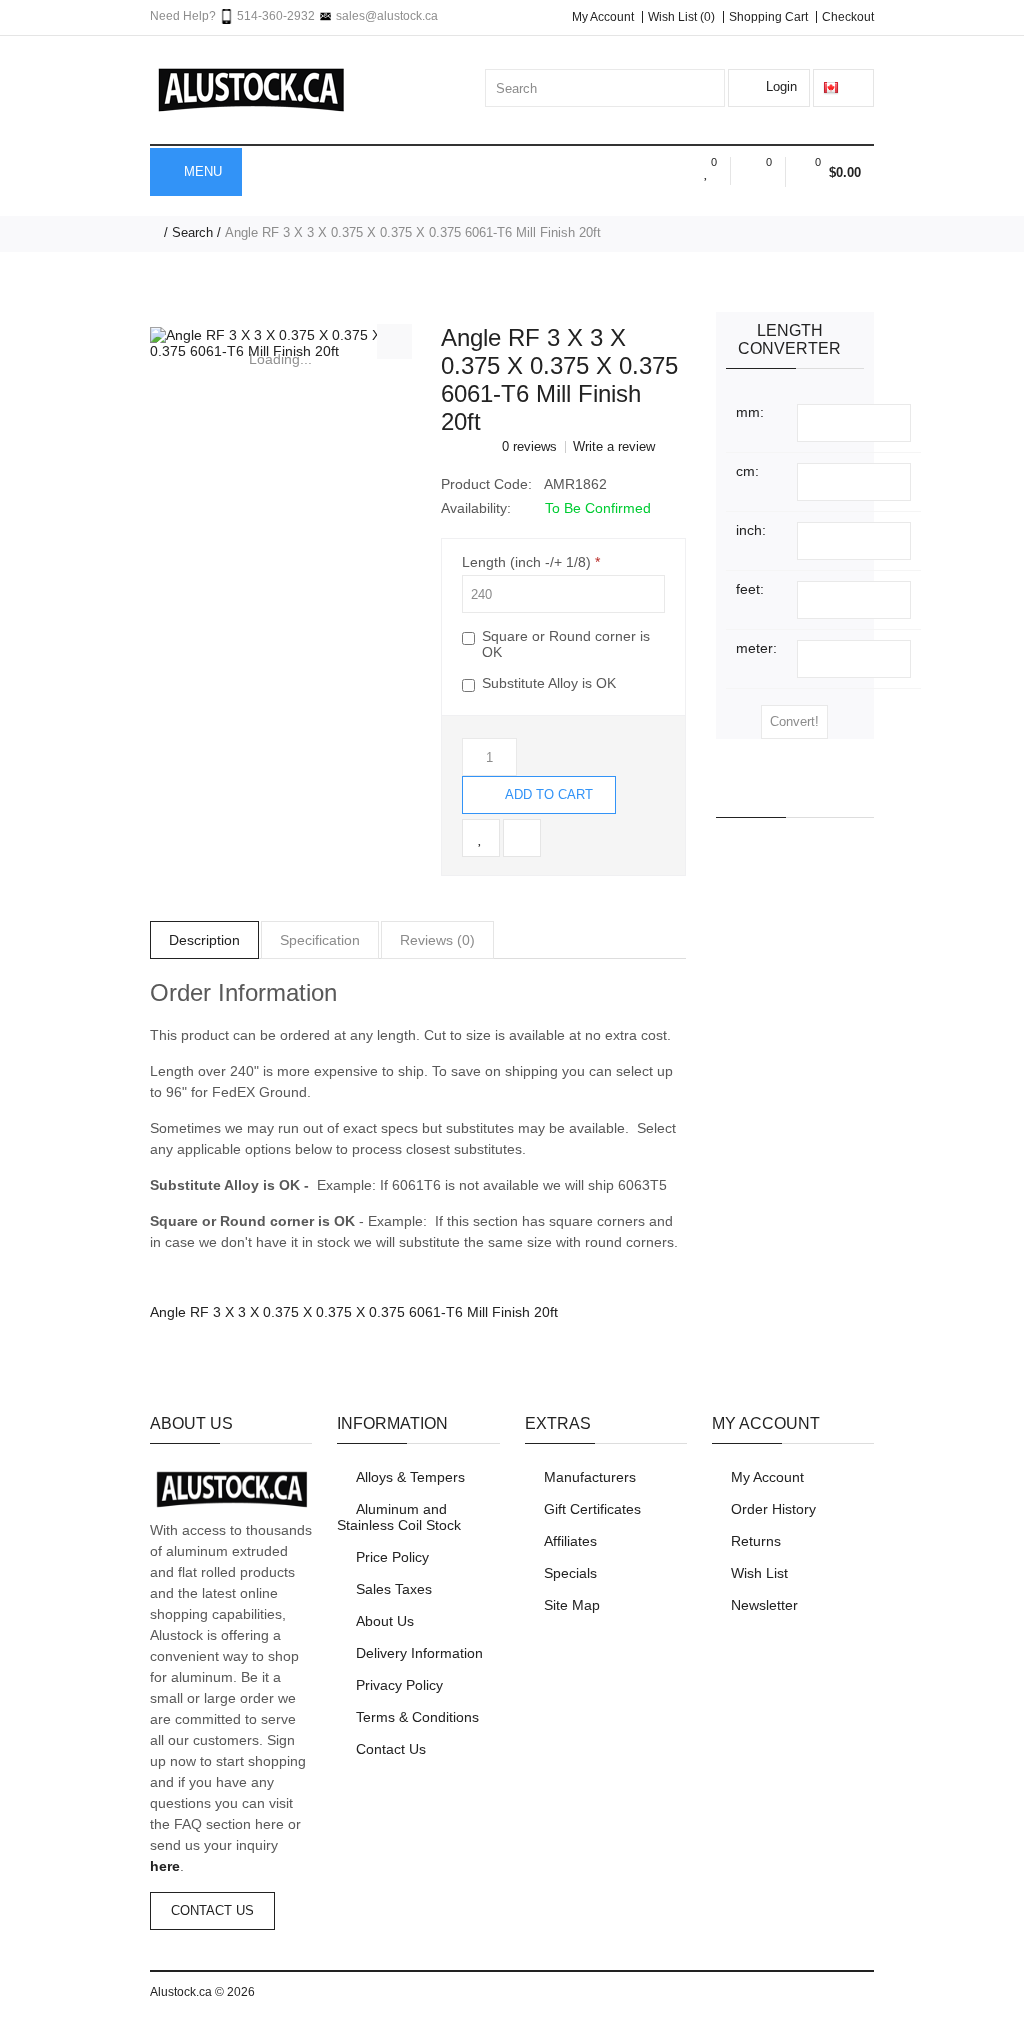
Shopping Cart (768, 17)
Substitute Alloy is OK (549, 683)
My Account (603, 17)
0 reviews (529, 447)
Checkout (848, 17)
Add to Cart (547, 794)
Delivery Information (419, 1653)
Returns (756, 1541)
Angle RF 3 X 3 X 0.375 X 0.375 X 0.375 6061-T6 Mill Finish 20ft (413, 232)
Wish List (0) (681, 17)
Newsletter (764, 1605)
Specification (320, 940)
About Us (385, 1621)
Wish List (759, 1573)
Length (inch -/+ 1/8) (526, 562)
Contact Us (212, 1910)
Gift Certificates (592, 1509)
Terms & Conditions (417, 1717)
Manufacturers (590, 1477)
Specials (570, 1573)
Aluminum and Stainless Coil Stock (399, 1517)
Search (192, 232)
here (165, 1866)
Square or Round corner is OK (566, 644)
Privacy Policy (399, 1685)
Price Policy (392, 1557)
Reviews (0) (437, 940)
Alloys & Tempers (410, 1477)
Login (779, 86)
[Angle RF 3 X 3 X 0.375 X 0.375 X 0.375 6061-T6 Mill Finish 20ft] (281, 343)
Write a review (614, 447)
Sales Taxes (394, 1589)
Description (204, 940)
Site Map (572, 1605)
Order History (773, 1509)
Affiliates (570, 1541)
